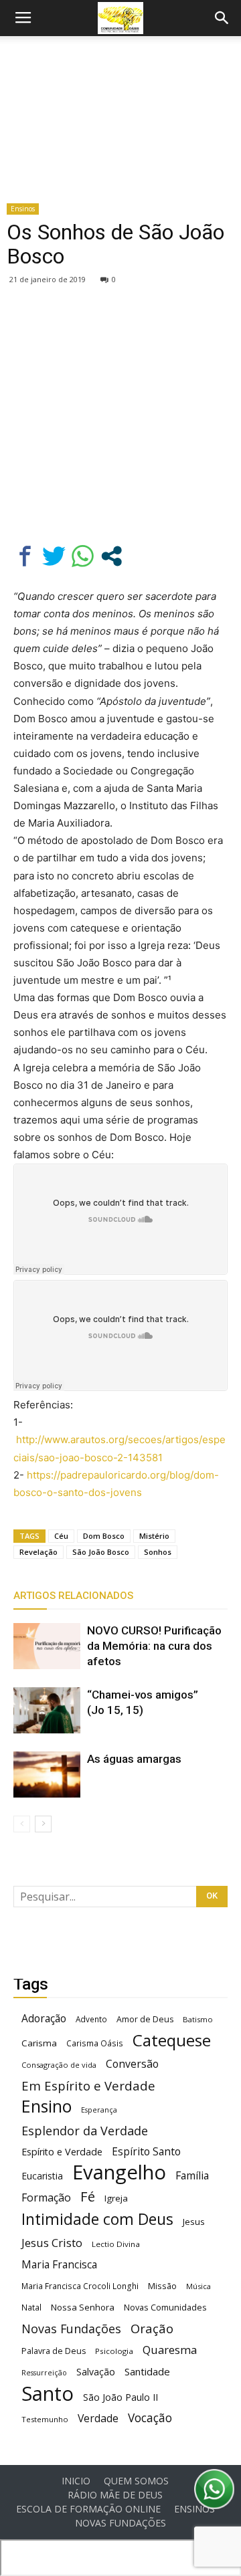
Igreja (116, 2198)
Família (192, 2176)
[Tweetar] (54, 556)
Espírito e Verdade (62, 2152)
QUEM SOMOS (136, 2481)
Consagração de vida (59, 2065)
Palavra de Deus (54, 2351)
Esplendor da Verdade (85, 2131)
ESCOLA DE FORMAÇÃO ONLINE (88, 2509)
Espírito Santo (146, 2152)
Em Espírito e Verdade (88, 2085)
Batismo (198, 2019)
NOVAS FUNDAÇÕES (120, 2523)
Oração (152, 2328)
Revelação (38, 1552)
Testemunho (45, 2419)
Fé (88, 2196)
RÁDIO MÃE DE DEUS (115, 2495)
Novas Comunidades (165, 2307)
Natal (31, 2307)
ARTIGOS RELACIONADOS (73, 1596)
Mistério (154, 1536)
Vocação (150, 2418)
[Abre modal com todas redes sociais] (111, 556)
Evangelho (119, 2172)
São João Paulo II (120, 2397)
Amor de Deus (145, 2019)
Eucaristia (42, 2176)
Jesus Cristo (52, 2243)
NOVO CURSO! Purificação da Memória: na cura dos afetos (154, 1646)
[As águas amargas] (47, 1775)
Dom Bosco (104, 1536)
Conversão (132, 2064)
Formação (46, 2198)
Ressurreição (44, 2373)
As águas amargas (134, 1759)
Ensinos (23, 209)
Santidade (147, 2371)
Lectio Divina (116, 2244)
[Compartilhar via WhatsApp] (83, 556)
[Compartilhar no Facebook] (25, 556)
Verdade (98, 2419)
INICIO (76, 2481)
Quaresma (170, 2350)
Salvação (96, 2372)
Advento (91, 2019)
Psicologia (114, 2351)
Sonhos (158, 1552)
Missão (162, 2286)
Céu (61, 1536)
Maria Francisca (59, 2265)
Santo (48, 2394)
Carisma (39, 2043)
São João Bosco (101, 1552)
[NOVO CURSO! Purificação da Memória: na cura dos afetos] (47, 1646)
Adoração (44, 2019)
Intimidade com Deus (97, 2219)
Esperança (99, 2110)
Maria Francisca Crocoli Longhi (80, 2286)
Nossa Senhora (83, 2307)
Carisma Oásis (95, 2043)
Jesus (194, 2222)
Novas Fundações (71, 2329)
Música (198, 2286)
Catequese (172, 2040)
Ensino (47, 2106)
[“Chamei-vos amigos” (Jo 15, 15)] (47, 1710)
